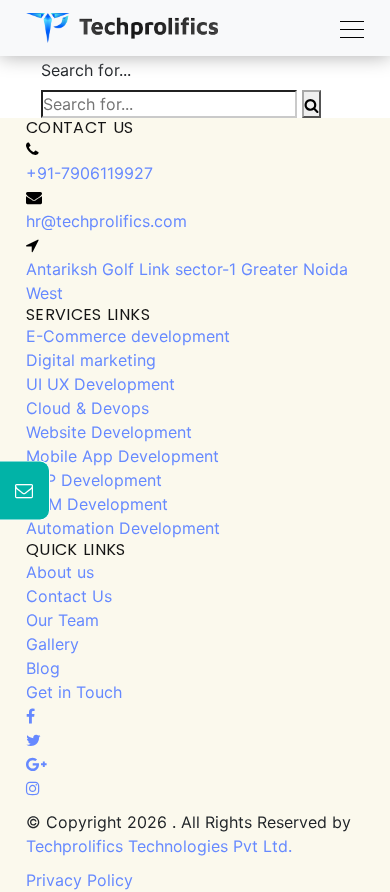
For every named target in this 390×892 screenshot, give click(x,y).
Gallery (52, 644)
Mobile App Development (122, 456)
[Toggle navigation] (346, 28)
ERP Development (94, 480)
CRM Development (97, 504)
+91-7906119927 (89, 173)
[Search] (311, 104)
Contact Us (69, 596)
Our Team (62, 620)
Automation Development (123, 528)
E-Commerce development (128, 336)
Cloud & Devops (87, 408)
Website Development (109, 432)
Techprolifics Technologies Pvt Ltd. (159, 846)
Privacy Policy (79, 880)
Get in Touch (74, 692)
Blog (43, 668)
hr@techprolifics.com (106, 221)
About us (60, 572)
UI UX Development (100, 384)
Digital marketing (91, 360)
